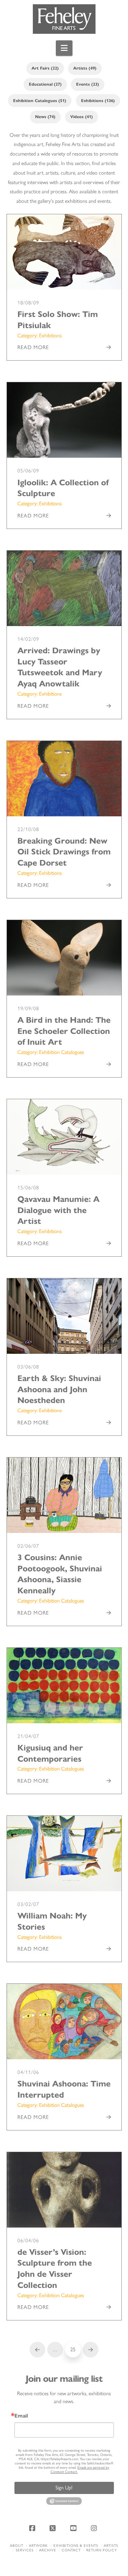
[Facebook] (33, 2528)
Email (21, 2416)
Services (25, 2550)
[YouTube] (74, 2528)
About (17, 2546)
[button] (64, 48)
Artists (111, 2546)
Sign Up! (64, 2488)
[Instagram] (95, 2528)
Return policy (102, 2550)
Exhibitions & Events (76, 2546)
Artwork (38, 2546)
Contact (71, 2550)
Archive (48, 2550)
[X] (54, 2528)
